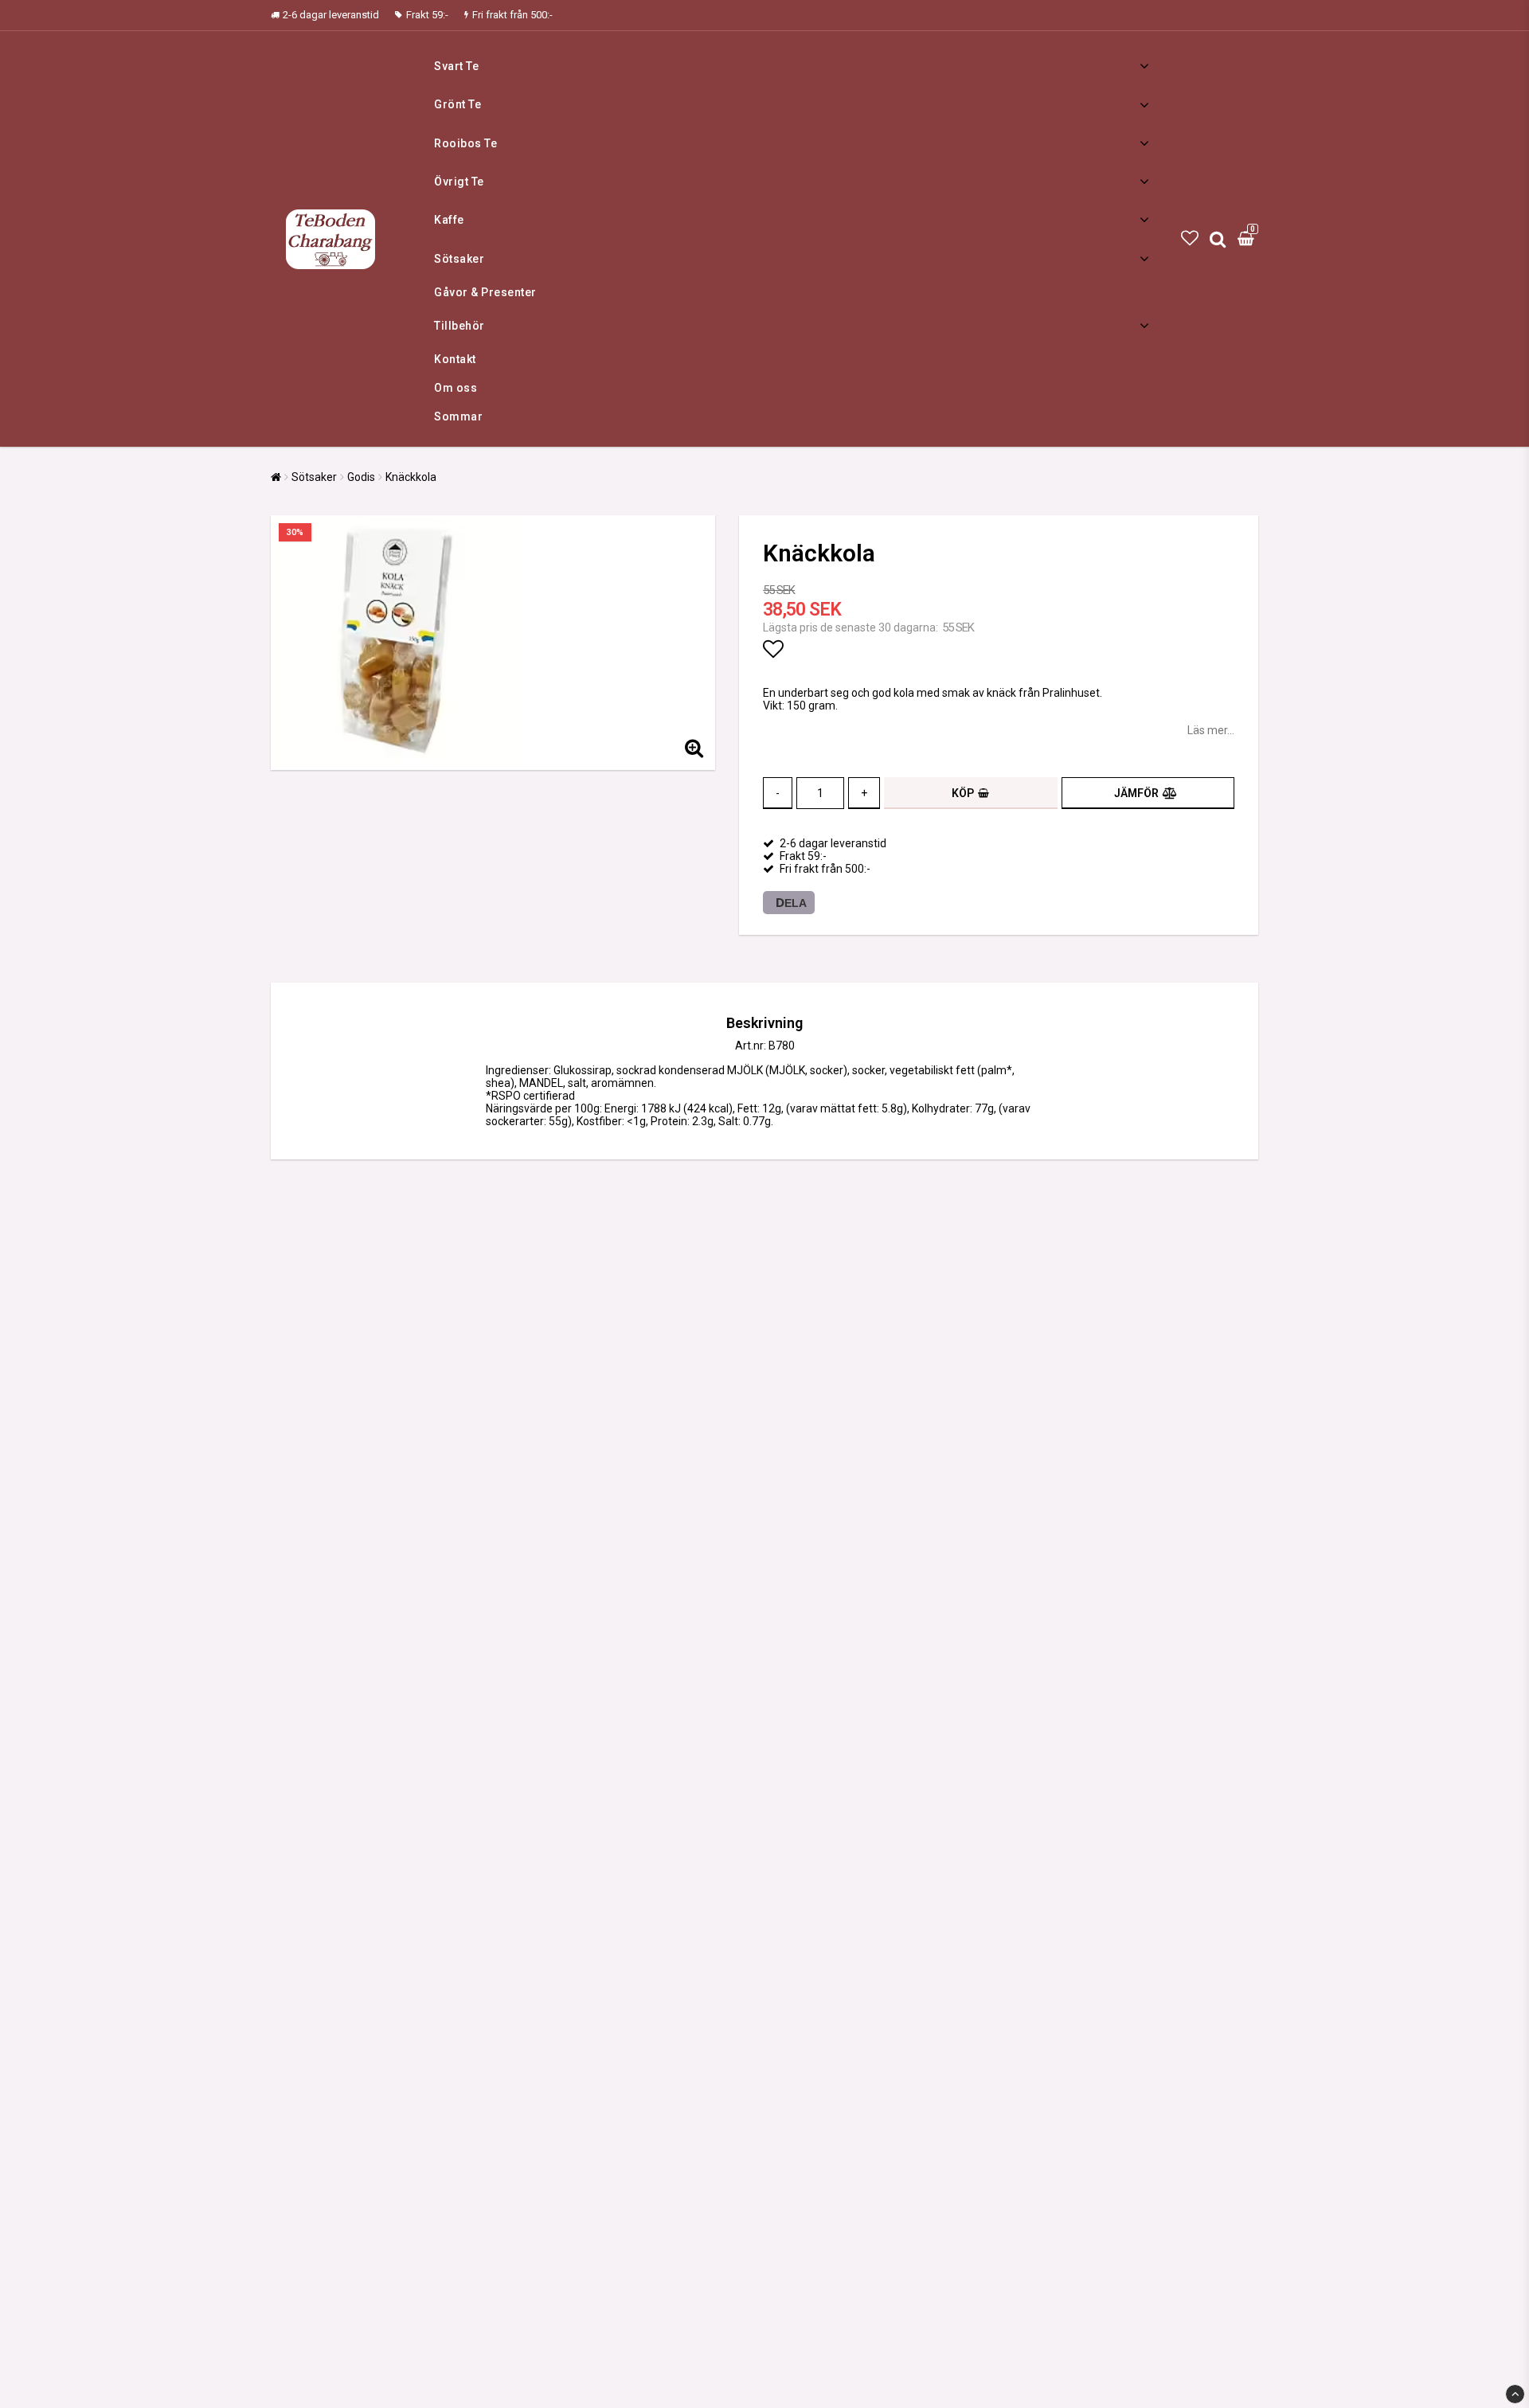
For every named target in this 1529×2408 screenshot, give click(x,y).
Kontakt (455, 359)
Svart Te (456, 66)
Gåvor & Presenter (485, 292)
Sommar (458, 416)
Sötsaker (459, 259)
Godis (361, 477)
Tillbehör (459, 326)
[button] (1190, 238)
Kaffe (449, 220)
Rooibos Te (465, 143)
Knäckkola (411, 477)
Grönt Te (458, 104)
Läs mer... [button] (1211, 730)
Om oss (456, 388)
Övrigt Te (459, 182)
